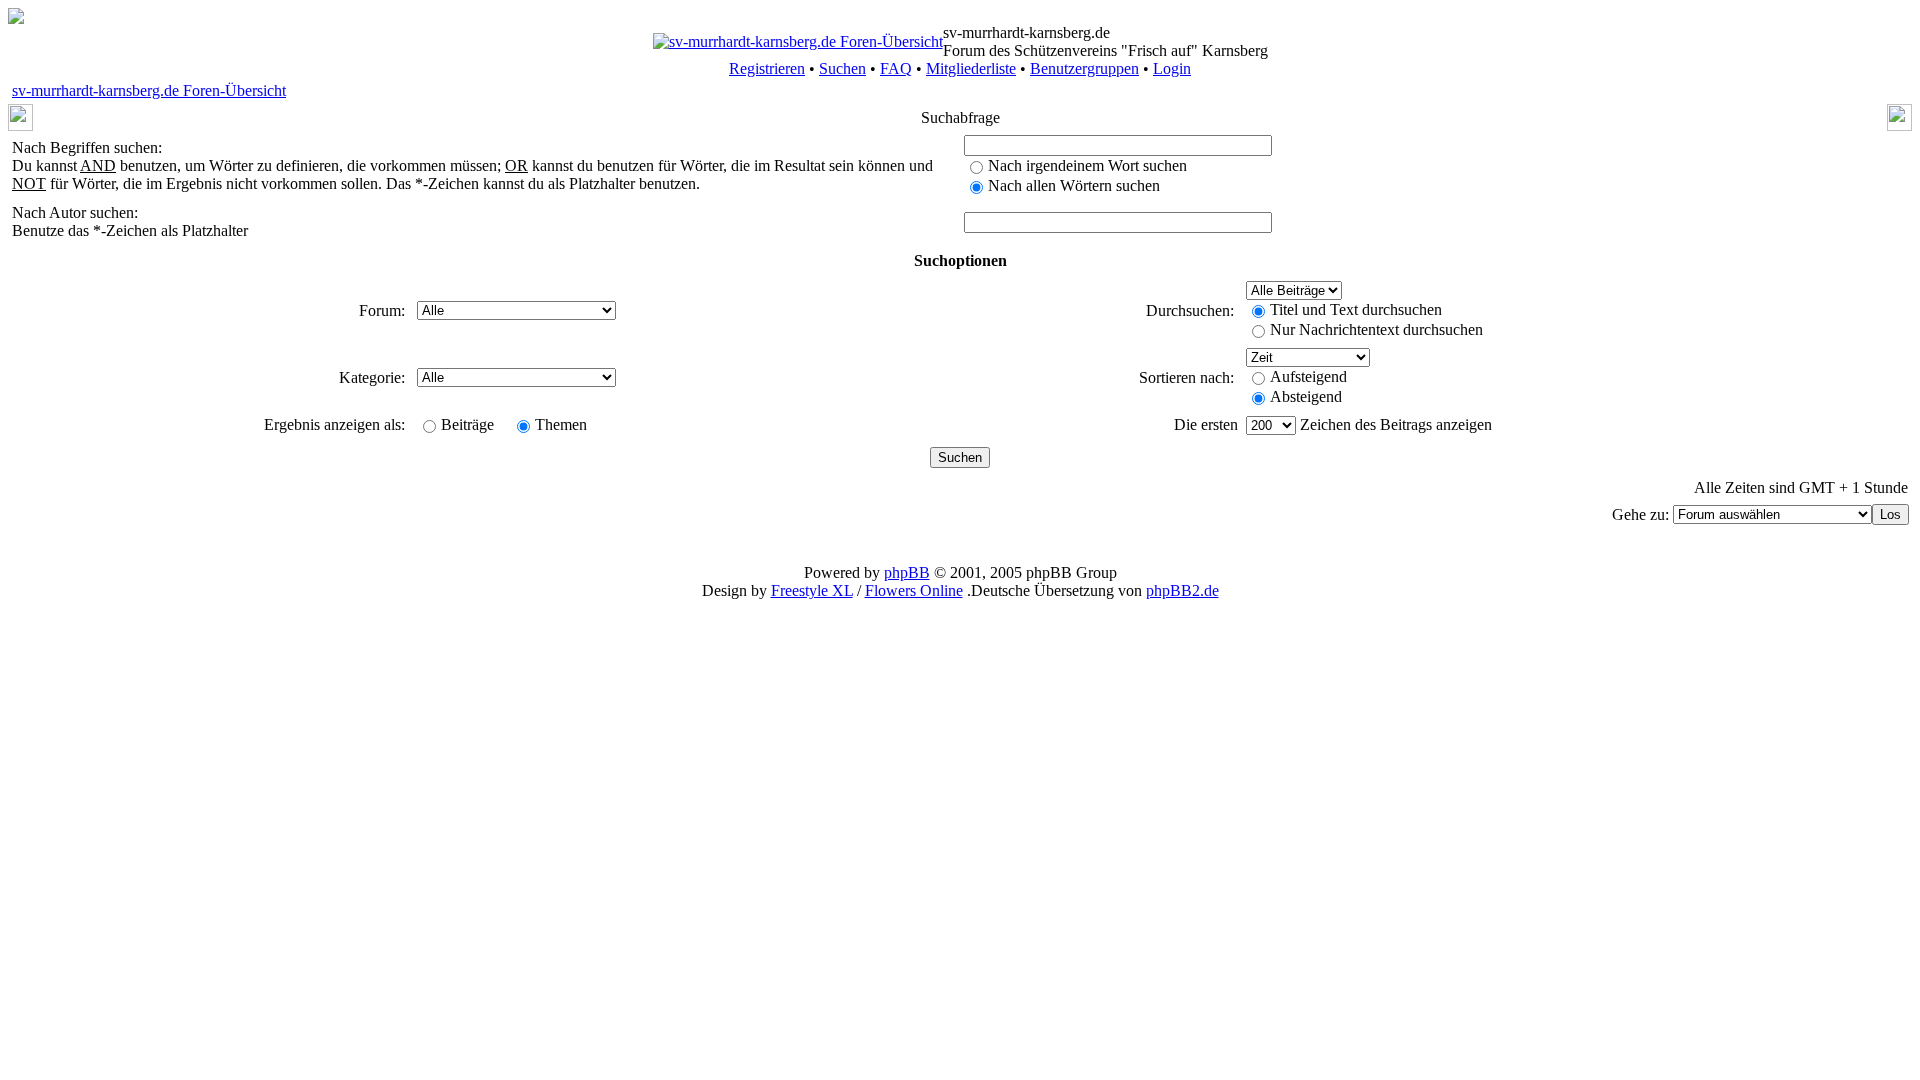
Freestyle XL (812, 590)
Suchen (842, 68)
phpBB (907, 572)
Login (1172, 68)
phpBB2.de (1182, 590)
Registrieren (767, 68)
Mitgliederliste (971, 68)
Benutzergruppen (1084, 68)
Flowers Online (914, 590)
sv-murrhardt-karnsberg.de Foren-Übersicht (149, 90)
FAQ (896, 68)
